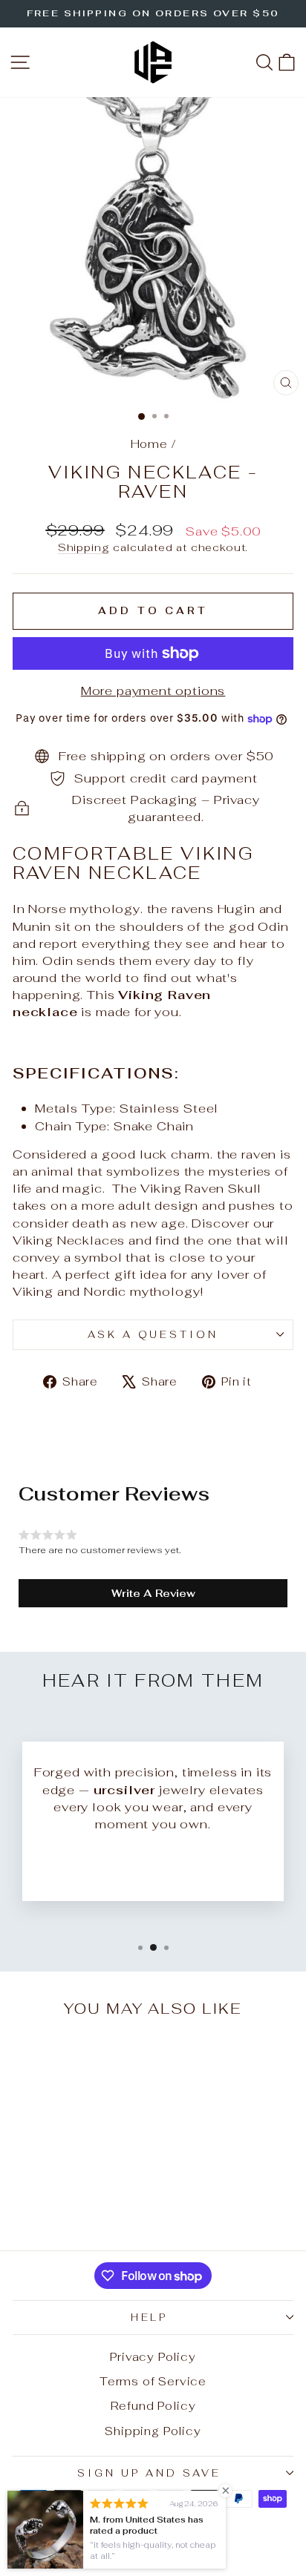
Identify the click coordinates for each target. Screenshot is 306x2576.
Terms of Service (153, 2381)
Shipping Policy (153, 2431)
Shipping (84, 547)
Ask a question (153, 1335)
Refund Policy (153, 2406)
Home (149, 444)
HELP (150, 2318)
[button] (153, 1593)
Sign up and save (149, 2473)
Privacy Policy (153, 2357)
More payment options (153, 691)
